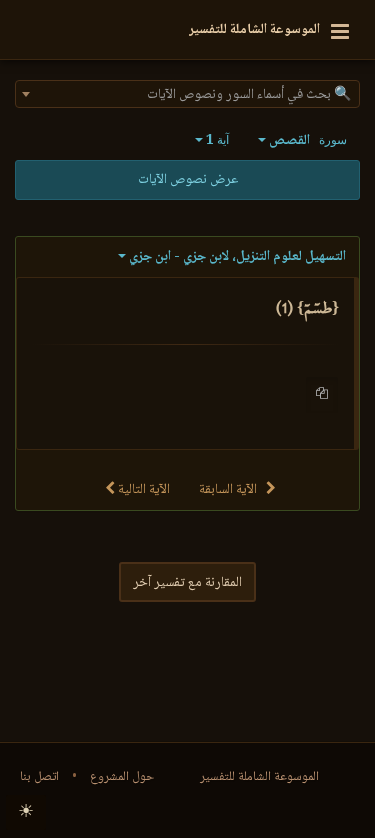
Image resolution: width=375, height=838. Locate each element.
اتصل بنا (39, 777)
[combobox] (187, 94)
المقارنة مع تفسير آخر (187, 583)
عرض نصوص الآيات (188, 180)
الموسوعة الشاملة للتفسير (259, 777)
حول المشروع (122, 777)
